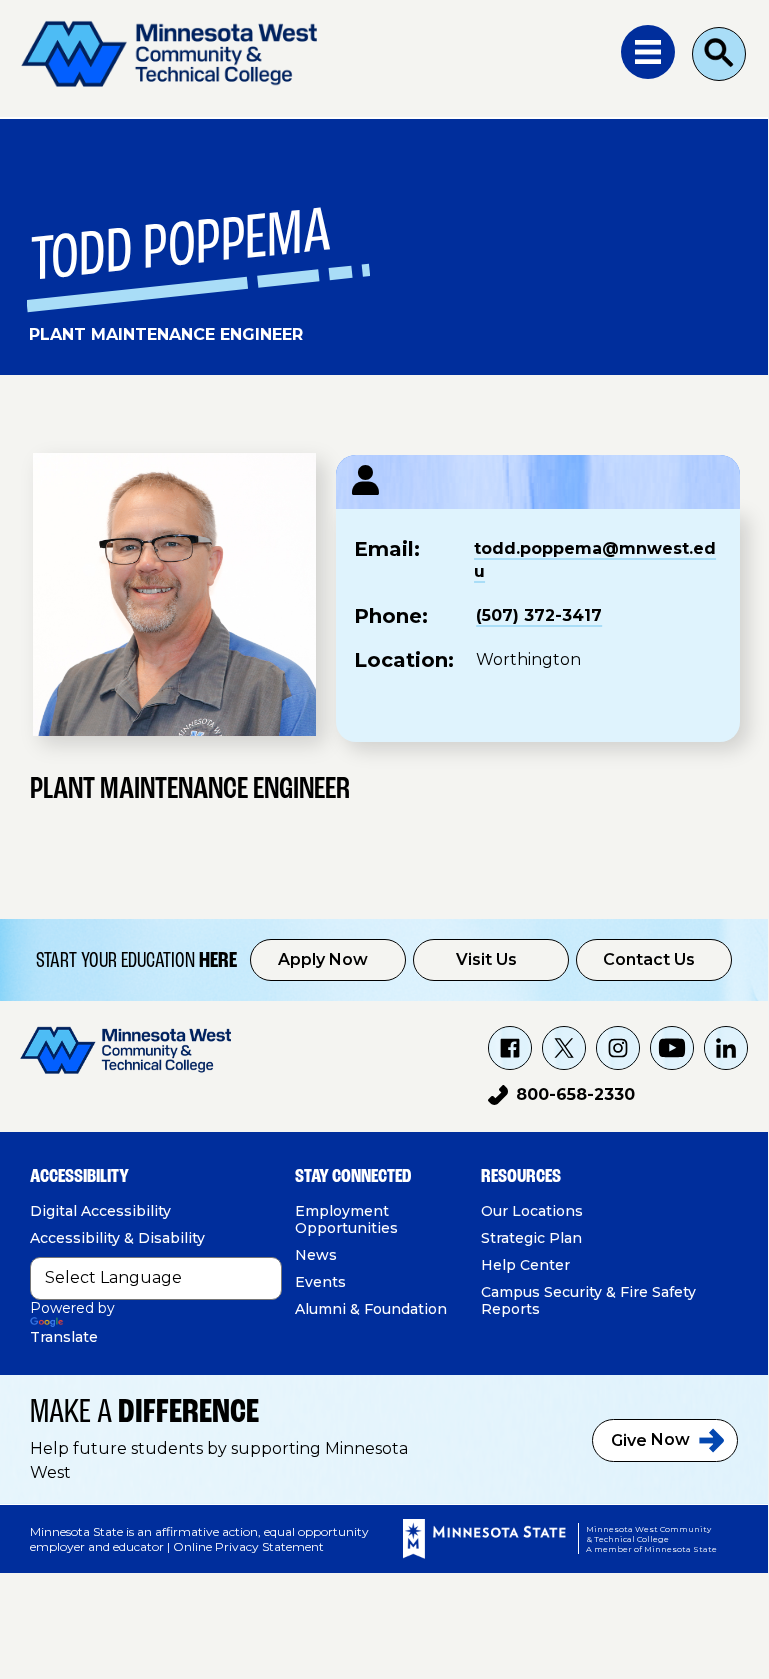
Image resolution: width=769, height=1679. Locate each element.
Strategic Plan (531, 1238)
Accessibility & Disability (117, 1238)
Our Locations (532, 1211)
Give (650, 1439)
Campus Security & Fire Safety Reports (588, 1300)
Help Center (525, 1265)
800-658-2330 (561, 1098)
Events (320, 1282)
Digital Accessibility (100, 1211)
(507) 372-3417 (539, 615)
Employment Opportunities (346, 1219)
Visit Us (486, 959)
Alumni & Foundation (371, 1309)
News (316, 1255)
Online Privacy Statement (248, 1546)
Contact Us (649, 959)
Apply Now (323, 959)
